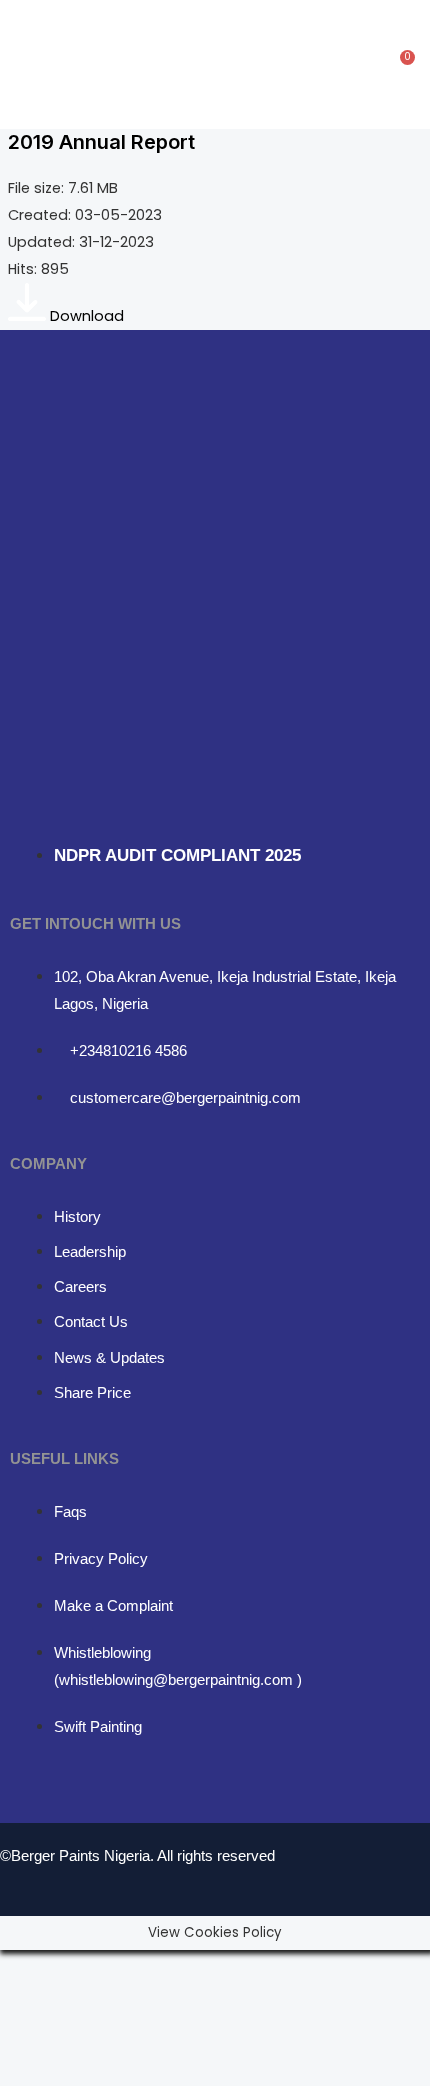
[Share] (148, 1968)
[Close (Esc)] (208, 1968)
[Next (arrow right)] (88, 2002)
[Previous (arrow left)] (28, 2002)
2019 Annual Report (101, 142)
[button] (193, 65)
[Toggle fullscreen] (88, 1968)
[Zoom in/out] (28, 1968)
